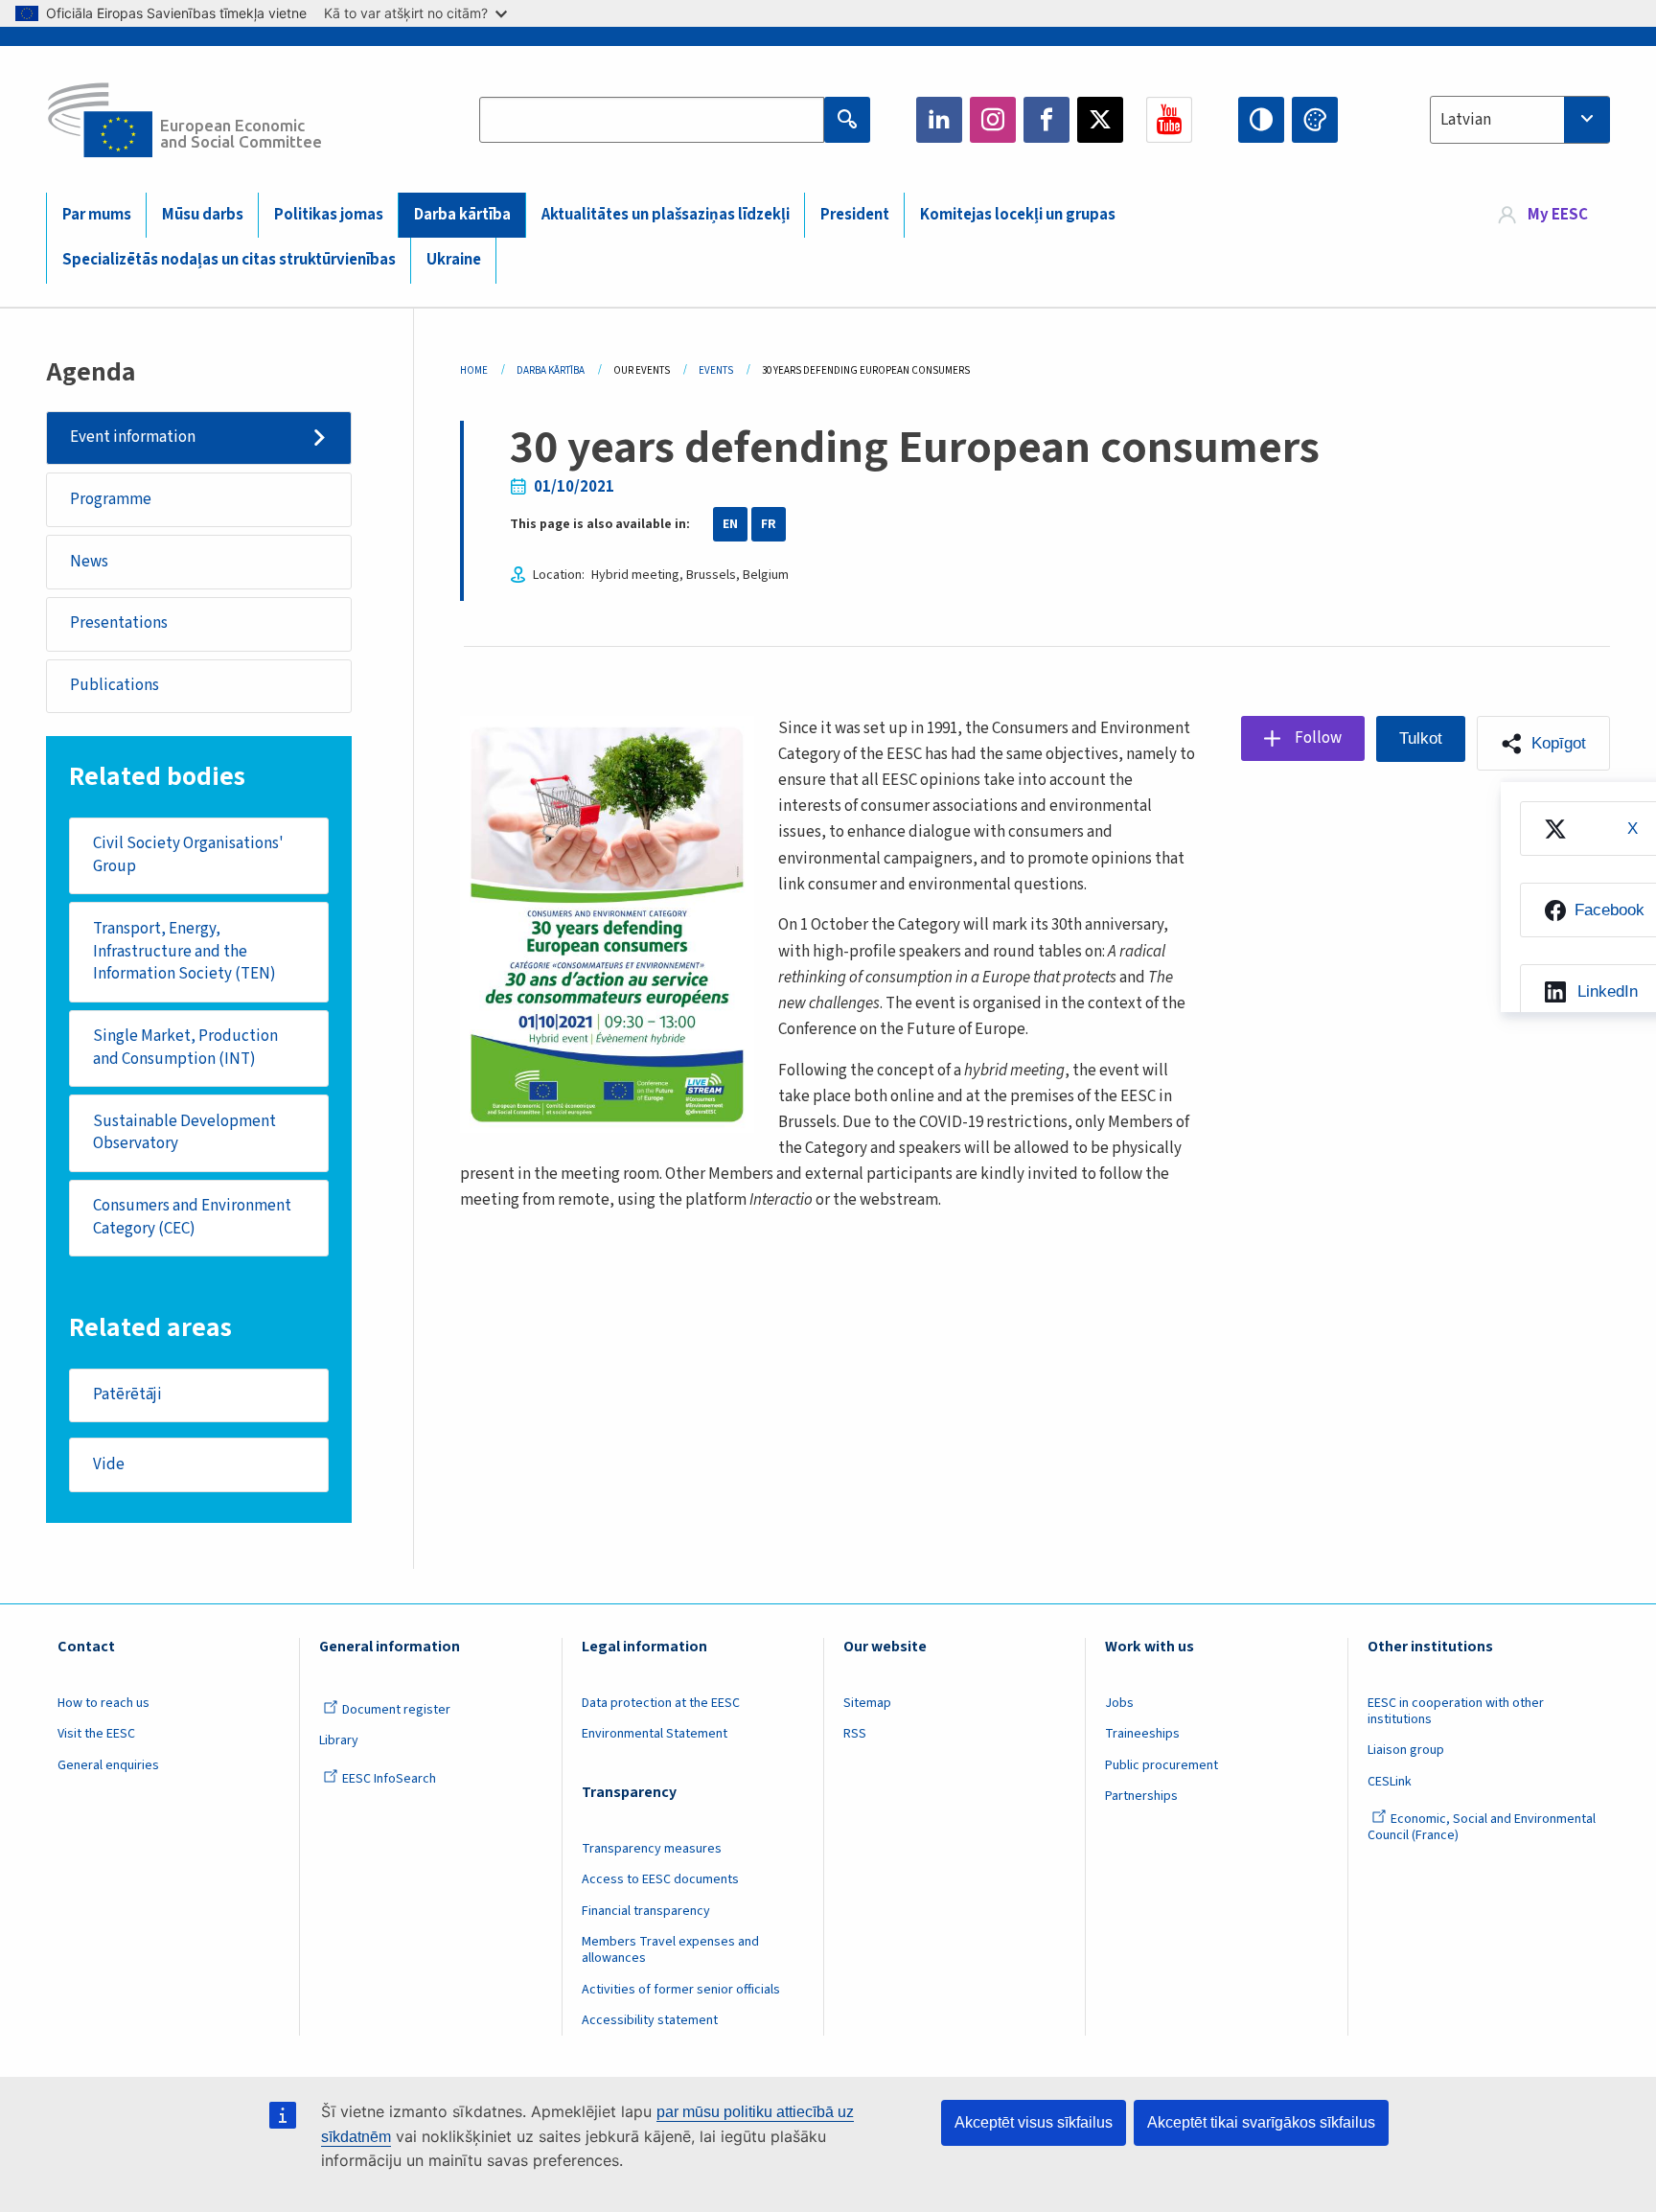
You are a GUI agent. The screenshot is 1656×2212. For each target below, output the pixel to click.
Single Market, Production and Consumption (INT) (185, 1048)
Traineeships (1142, 1734)
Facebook (1046, 120)
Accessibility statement (650, 2020)
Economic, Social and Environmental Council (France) (1482, 1827)
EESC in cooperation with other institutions (1456, 1711)
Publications (115, 685)
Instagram (993, 120)
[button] (1543, 743)
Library (339, 1740)
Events (716, 370)
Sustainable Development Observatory (184, 1133)
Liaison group (1406, 1750)
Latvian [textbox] (1466, 120)
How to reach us (103, 1703)
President (855, 215)
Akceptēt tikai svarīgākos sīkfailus (1261, 2122)
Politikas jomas (329, 215)
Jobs (1119, 1703)
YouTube (1169, 120)
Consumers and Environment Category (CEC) (192, 1217)
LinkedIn (939, 120)
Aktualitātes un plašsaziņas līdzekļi (666, 215)
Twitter (1100, 120)
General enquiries (108, 1765)
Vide (109, 1464)
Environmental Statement (655, 1734)
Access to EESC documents (660, 1879)
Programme (111, 499)
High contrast (1261, 120)
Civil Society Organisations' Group (188, 855)
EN (730, 524)
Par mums (97, 215)
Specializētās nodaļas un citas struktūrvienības (229, 260)
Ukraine (454, 260)
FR (769, 524)
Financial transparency (646, 1911)
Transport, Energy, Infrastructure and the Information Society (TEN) (184, 952)
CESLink (1390, 1782)
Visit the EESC (96, 1734)
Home (474, 370)
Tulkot (1421, 738)
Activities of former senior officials (681, 1990)
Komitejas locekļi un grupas (1018, 215)
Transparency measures (652, 1849)
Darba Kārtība (551, 370)
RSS (855, 1734)
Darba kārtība (462, 215)
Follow (1318, 738)
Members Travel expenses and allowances (670, 1950)
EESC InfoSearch (389, 1779)
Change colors (1315, 120)
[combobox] (1520, 120)
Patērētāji (127, 1394)
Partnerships (1141, 1796)
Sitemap (867, 1703)
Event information (133, 437)
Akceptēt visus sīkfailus (1034, 2122)
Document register (396, 1710)
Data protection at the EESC (661, 1703)
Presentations (119, 623)
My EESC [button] (1558, 215)
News (89, 562)
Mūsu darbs (203, 215)
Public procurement (1161, 1765)
